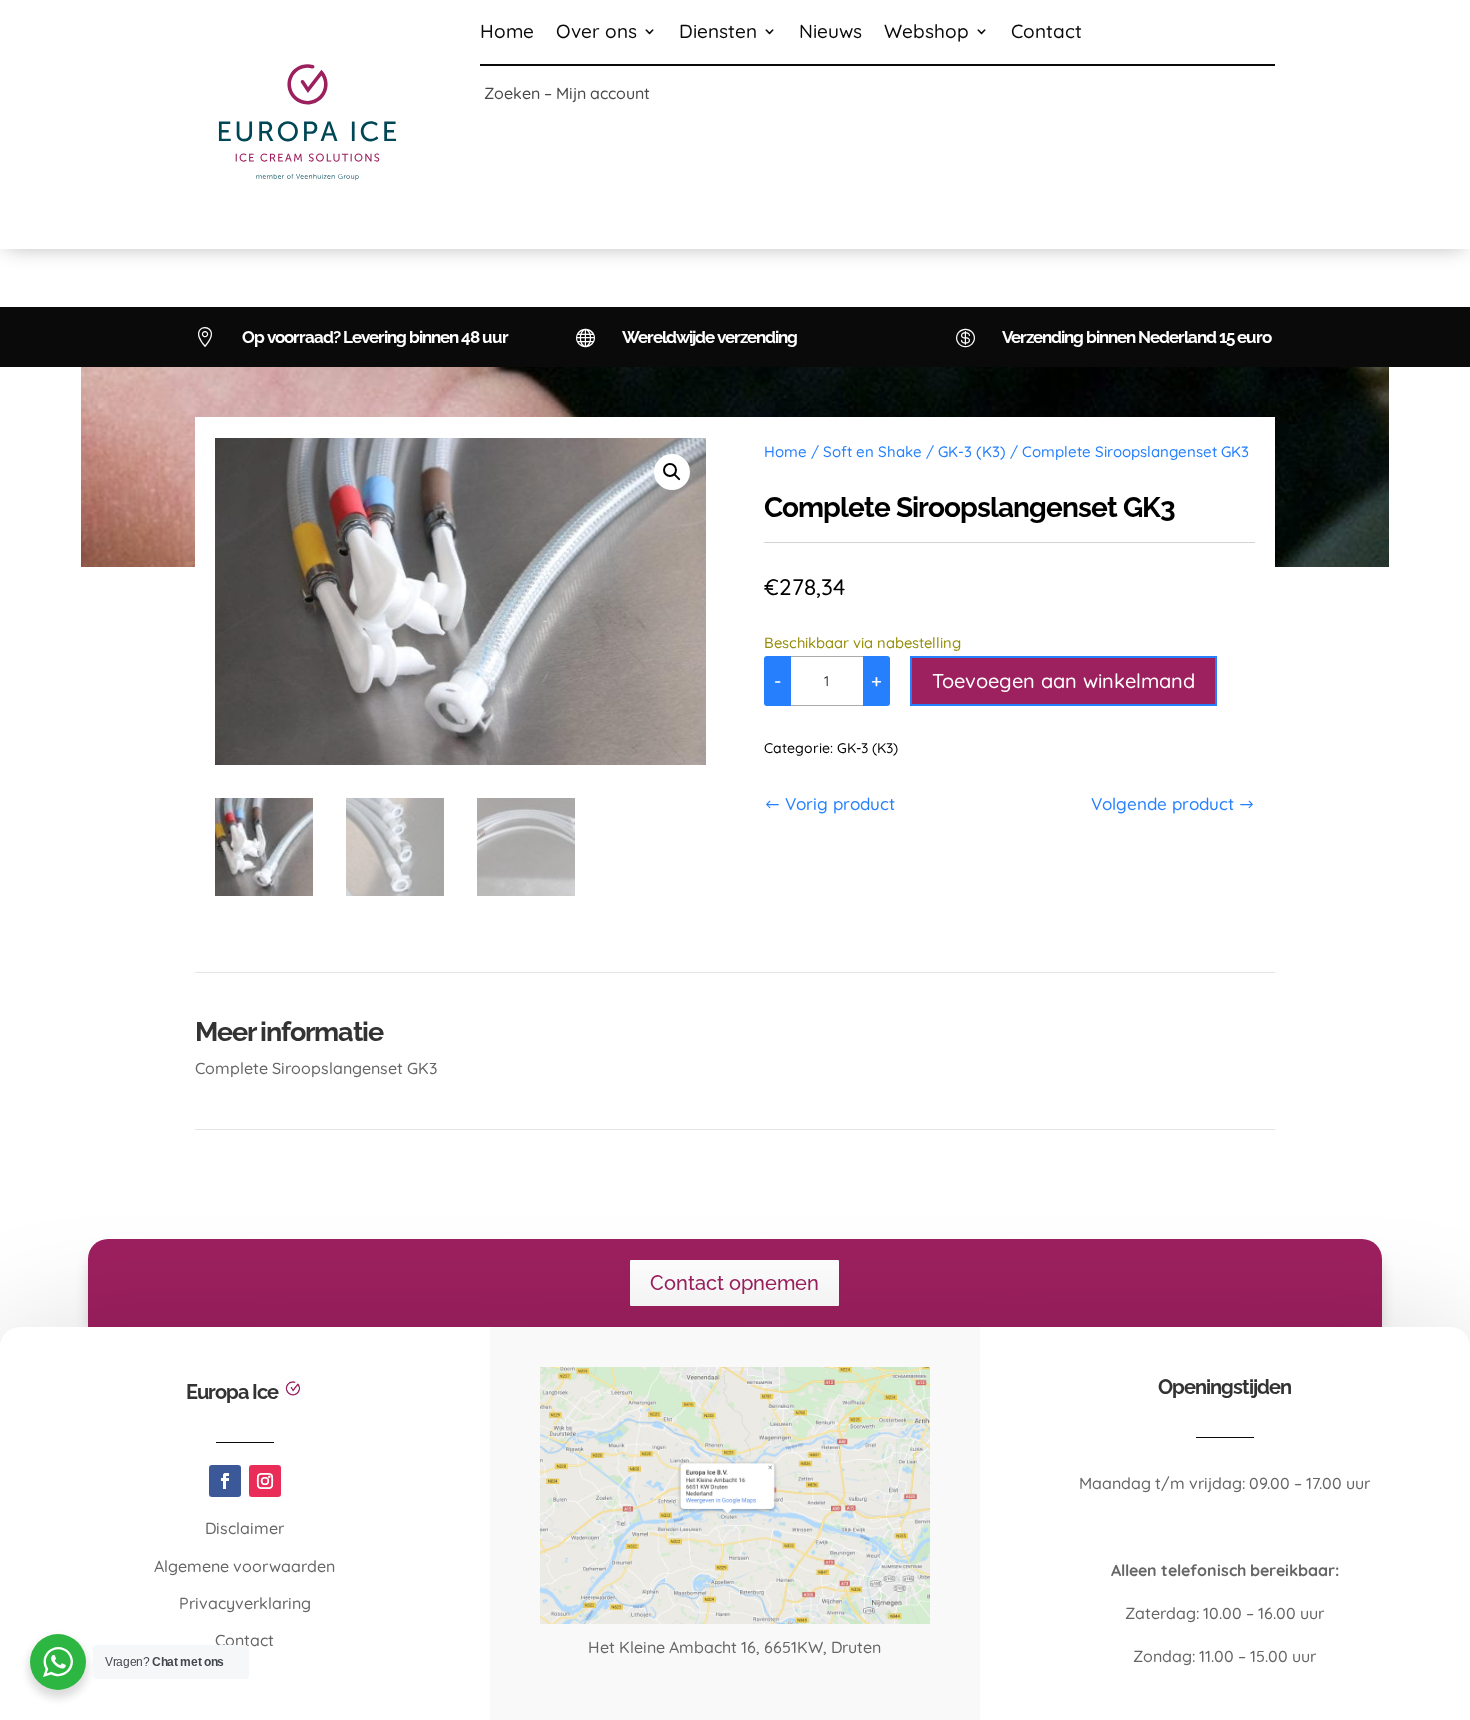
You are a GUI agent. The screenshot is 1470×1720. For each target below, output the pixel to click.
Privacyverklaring (245, 1603)
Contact (1046, 33)
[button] (672, 472)
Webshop (926, 33)
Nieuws (830, 33)
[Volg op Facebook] (225, 1481)
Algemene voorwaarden (244, 1566)
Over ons (596, 33)
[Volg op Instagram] (265, 1481)
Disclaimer (244, 1528)
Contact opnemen (734, 1283)
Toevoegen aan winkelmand (1063, 680)
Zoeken (512, 93)
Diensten (718, 33)
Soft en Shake (872, 451)
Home (507, 33)
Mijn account (603, 93)
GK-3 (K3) (972, 451)
